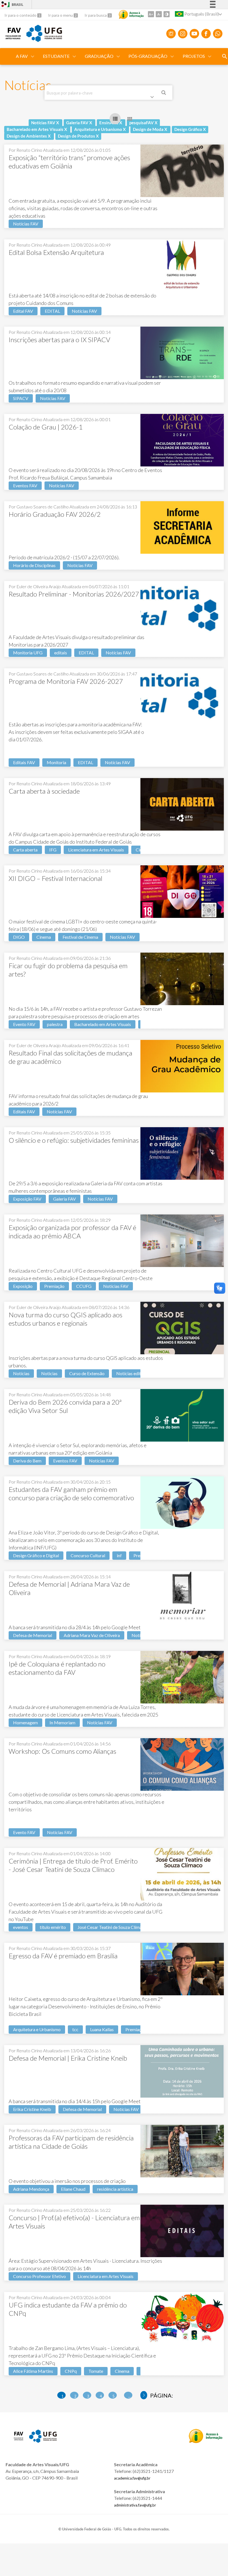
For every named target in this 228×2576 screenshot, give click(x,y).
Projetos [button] (194, 56)
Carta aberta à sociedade (44, 791)
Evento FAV (24, 1024)
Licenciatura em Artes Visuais (96, 850)
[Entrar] (4, 5)
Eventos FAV (25, 485)
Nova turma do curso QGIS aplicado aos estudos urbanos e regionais (65, 1319)
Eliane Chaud (73, 2189)
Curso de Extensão (87, 1373)
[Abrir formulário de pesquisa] (225, 56)
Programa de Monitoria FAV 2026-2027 (66, 681)
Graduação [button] (99, 56)
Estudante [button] (56, 56)
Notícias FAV (26, 224)
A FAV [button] (22, 56)
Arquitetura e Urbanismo (37, 2029)
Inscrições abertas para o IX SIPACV (59, 340)
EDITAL (52, 311)
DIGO (19, 937)
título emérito (53, 1927)
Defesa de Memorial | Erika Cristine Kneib (68, 2058)
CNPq (71, 2371)
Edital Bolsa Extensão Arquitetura (56, 252)
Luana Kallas (102, 2029)
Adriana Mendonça (31, 2189)
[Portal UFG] (44, 40)
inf (119, 1555)
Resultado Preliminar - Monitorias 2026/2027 (74, 594)
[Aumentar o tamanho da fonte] (151, 14)
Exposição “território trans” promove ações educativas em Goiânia (69, 162)
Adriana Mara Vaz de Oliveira (92, 1635)
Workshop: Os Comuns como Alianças (62, 1751)
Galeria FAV (65, 1199)
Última (144, 2395)
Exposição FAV (27, 1199)
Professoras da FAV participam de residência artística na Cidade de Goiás (71, 2142)
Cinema (44, 937)
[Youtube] (194, 34)
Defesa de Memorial (33, 1635)
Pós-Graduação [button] (148, 56)
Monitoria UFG (28, 653)
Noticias (49, 1373)
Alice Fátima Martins (33, 2371)
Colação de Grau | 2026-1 (46, 427)
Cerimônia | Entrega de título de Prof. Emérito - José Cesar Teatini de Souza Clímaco (73, 1865)
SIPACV (21, 398)
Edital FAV (23, 311)
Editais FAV (24, 762)
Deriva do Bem (27, 1461)
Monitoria (56, 762)
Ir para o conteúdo (21, 15)
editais (61, 653)
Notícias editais (131, 1373)
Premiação (54, 1286)
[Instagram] (183, 34)
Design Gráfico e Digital (36, 1555)
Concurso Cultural (88, 1555)
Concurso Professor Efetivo (39, 2276)
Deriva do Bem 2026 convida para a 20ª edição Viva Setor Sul (65, 1406)
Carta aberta (25, 850)
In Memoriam (62, 1722)
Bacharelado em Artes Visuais (103, 1024)
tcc (75, 2029)
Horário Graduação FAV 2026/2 (55, 514)
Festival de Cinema (80, 937)
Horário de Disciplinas (34, 565)
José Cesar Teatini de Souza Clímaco (112, 1927)
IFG (53, 850)
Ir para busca (96, 15)
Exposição (23, 1286)
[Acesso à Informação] (131, 14)
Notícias (21, 1373)
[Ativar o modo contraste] (167, 14)
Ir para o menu (61, 15)
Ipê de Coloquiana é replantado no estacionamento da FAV (57, 1668)
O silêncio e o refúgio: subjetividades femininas (74, 1140)
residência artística (115, 2189)
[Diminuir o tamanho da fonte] (159, 14)
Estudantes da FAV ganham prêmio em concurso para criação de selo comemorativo (71, 1493)
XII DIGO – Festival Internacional (55, 878)
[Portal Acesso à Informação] (206, 2441)
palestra (55, 1024)
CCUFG (84, 1286)
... (129, 2396)
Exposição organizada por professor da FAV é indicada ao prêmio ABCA (72, 1232)
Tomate (96, 2371)
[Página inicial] (13, 37)
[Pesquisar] (164, 93)
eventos (21, 1927)
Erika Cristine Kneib (32, 2109)
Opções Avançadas (153, 98)
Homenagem (25, 1722)
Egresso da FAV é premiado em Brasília (63, 1956)
